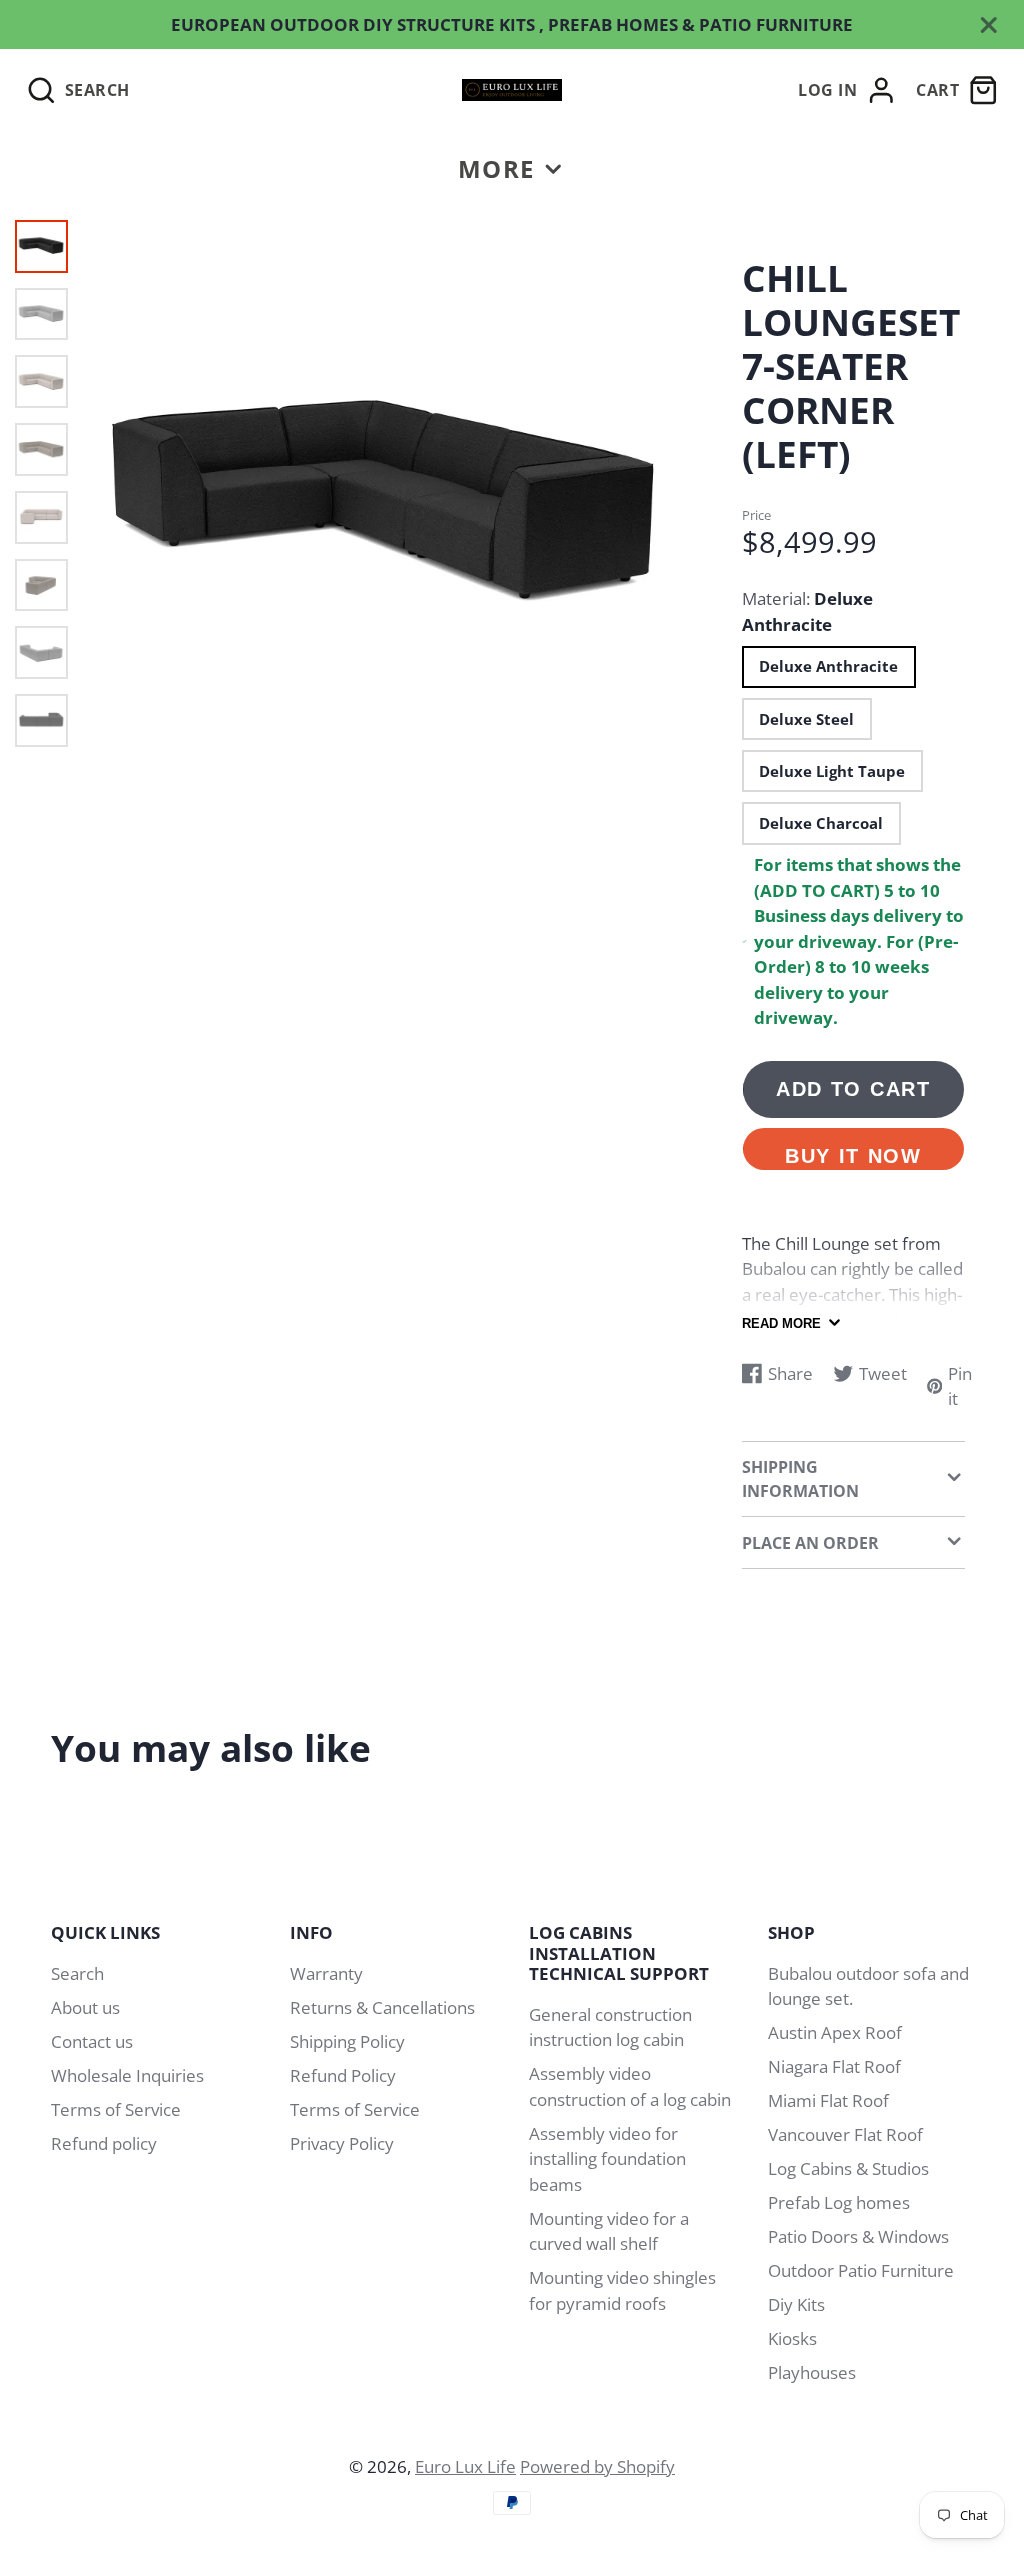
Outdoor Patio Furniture (861, 2270)
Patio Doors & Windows (858, 2236)
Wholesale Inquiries (127, 2075)
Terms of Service (116, 2109)
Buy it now (853, 1156)
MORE (496, 168)
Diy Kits (796, 2304)
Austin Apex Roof (835, 2032)
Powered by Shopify (597, 2466)
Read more (781, 1323)
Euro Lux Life (465, 2466)
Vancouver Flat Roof (845, 2134)
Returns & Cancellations (382, 2007)
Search (77, 1973)
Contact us (92, 2041)
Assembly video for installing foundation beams (607, 2159)
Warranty (326, 1973)
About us (85, 2007)
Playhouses (812, 2372)
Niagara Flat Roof (834, 2066)
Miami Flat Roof (828, 2100)
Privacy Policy (342, 2143)
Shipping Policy (347, 2041)
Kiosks (792, 2338)
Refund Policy (343, 2075)
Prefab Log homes (839, 2202)
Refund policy (104, 2143)
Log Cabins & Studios (848, 2168)
